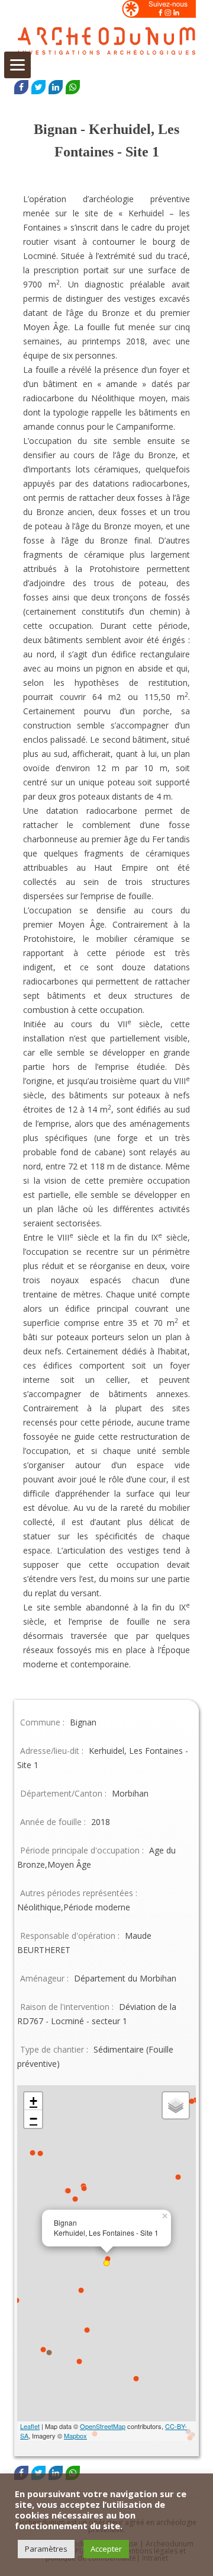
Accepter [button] (106, 2549)
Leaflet (30, 2426)
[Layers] (176, 2105)
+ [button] (33, 2101)
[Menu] (17, 65)
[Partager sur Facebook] (21, 87)
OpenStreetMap (103, 2426)
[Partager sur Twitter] (38, 87)
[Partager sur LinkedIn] (56, 87)
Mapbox (75, 2436)
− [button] (33, 2119)
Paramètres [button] (46, 2549)
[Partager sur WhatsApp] (73, 87)
